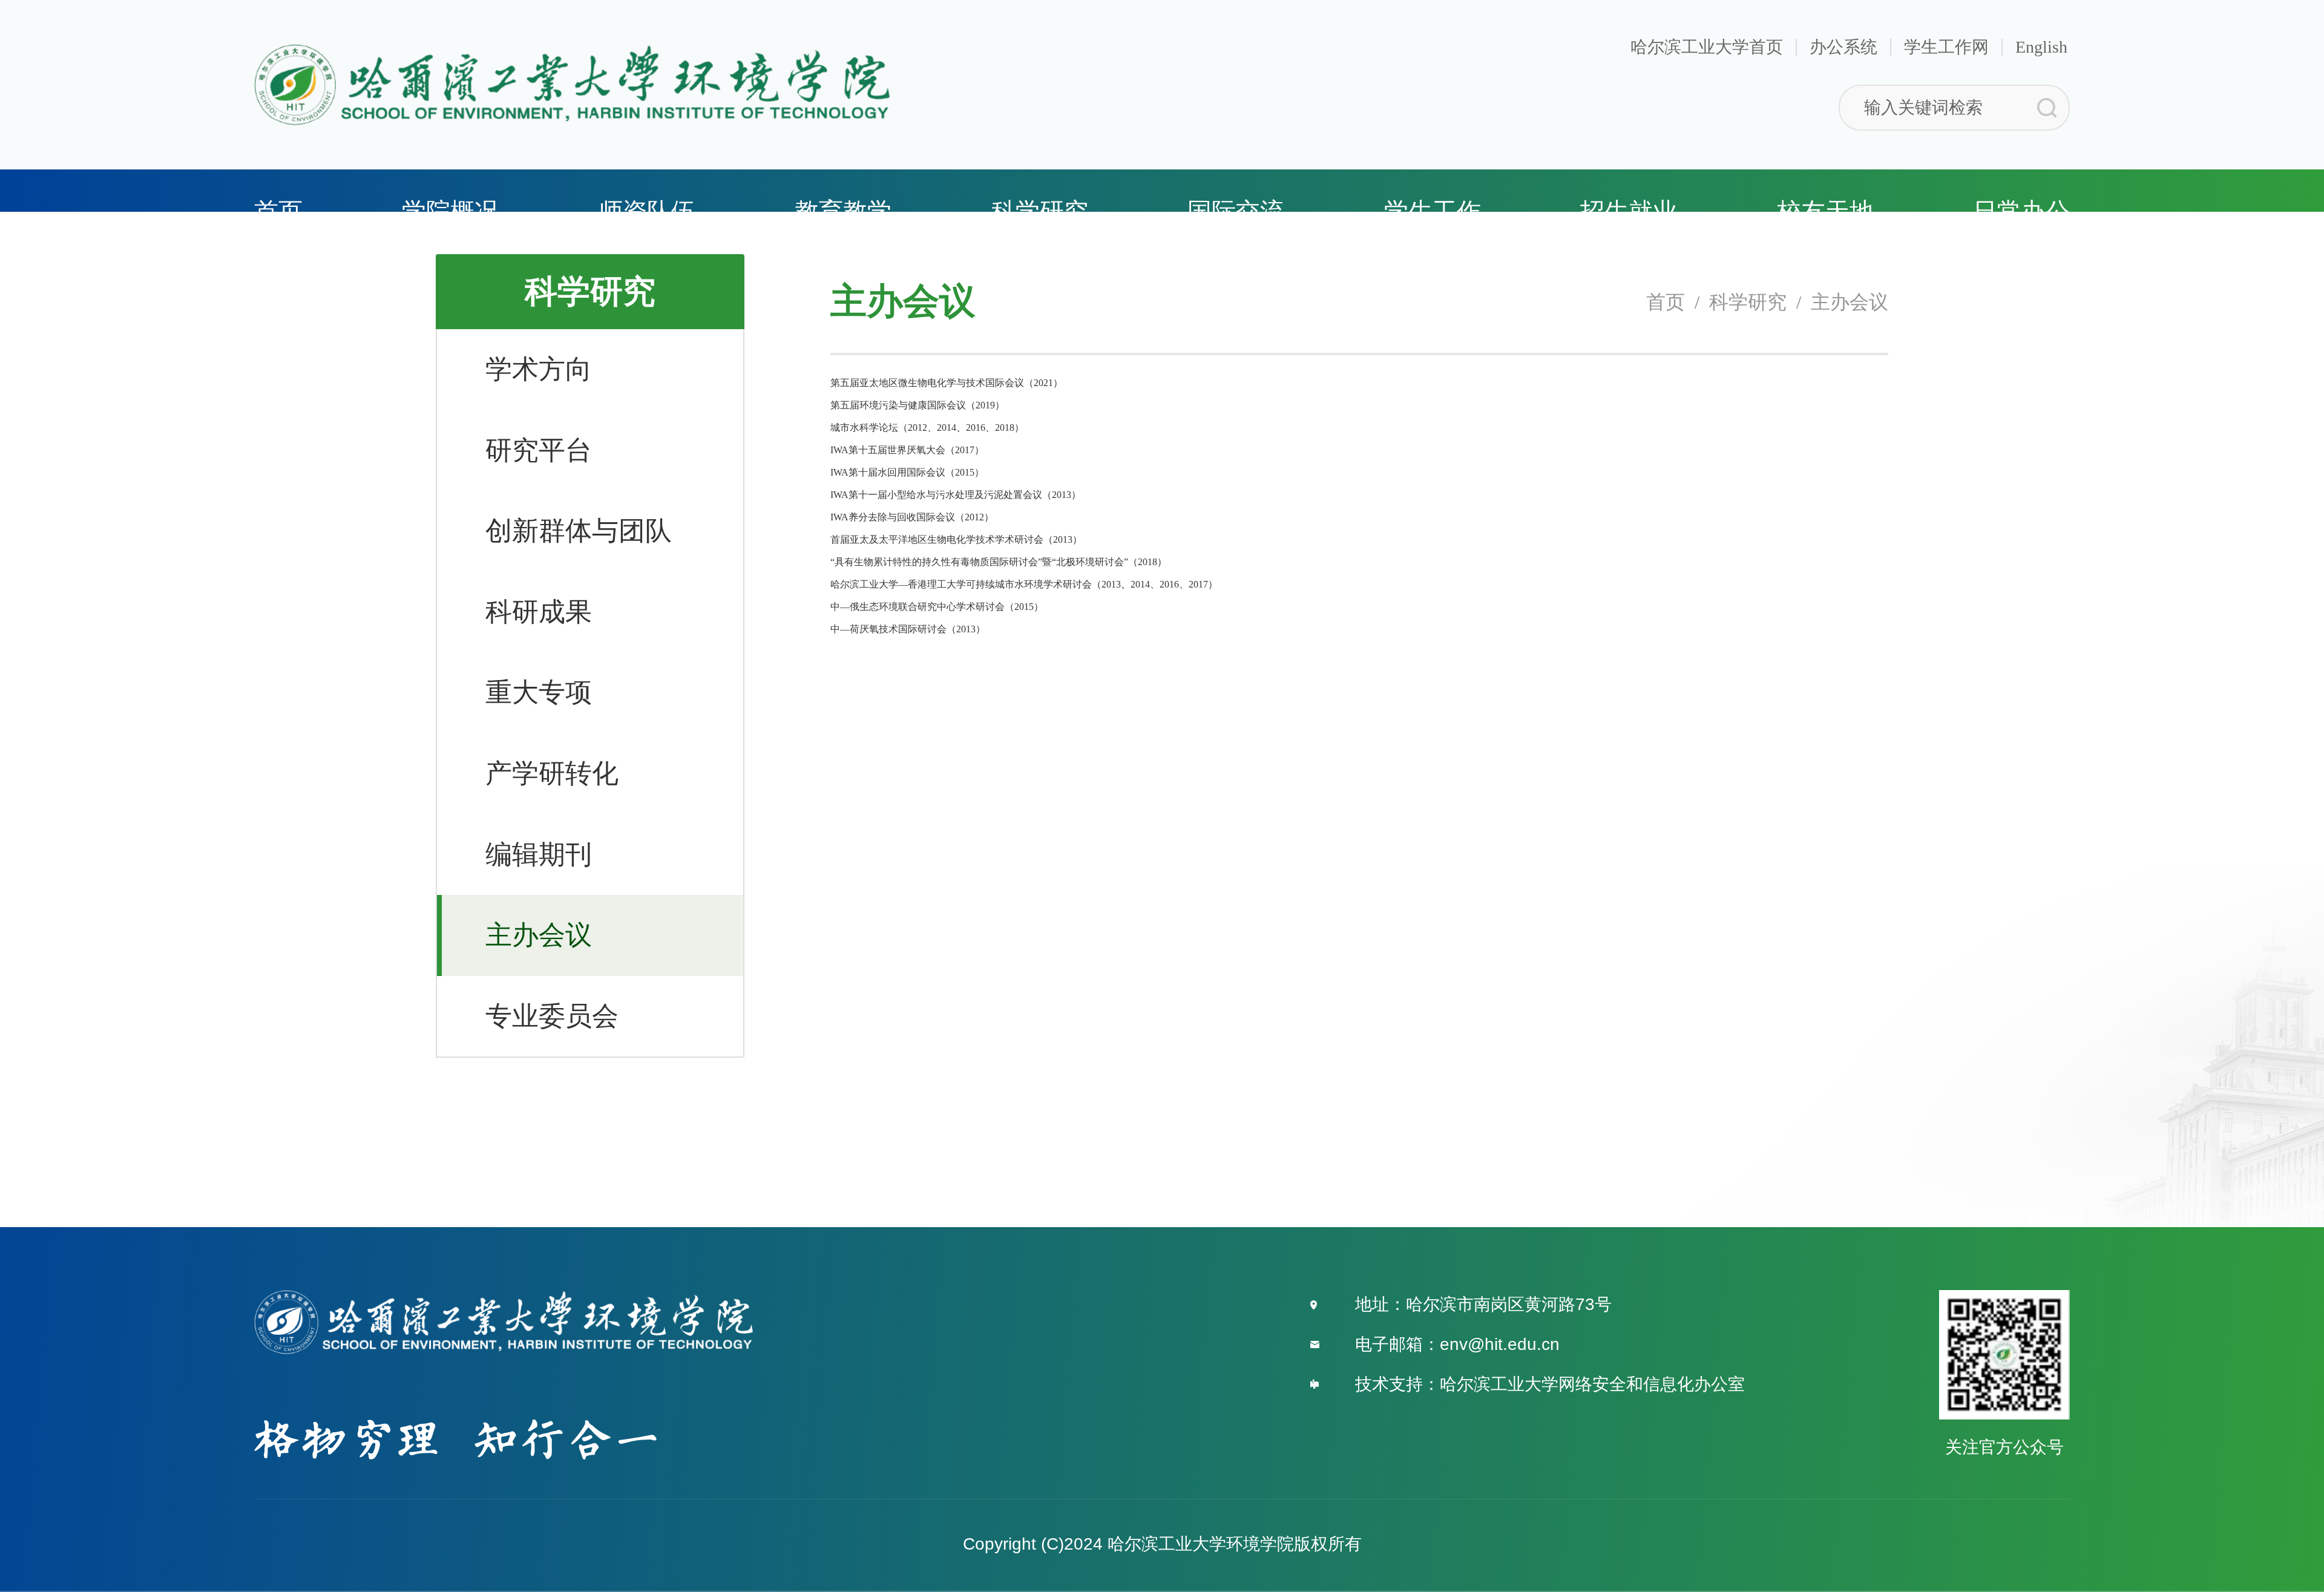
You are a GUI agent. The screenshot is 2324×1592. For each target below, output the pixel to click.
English (2041, 47)
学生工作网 (1946, 47)
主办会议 (1850, 302)
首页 (1666, 302)
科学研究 (1748, 302)
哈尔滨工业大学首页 (1707, 47)
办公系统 (1843, 47)
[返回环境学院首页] (572, 48)
